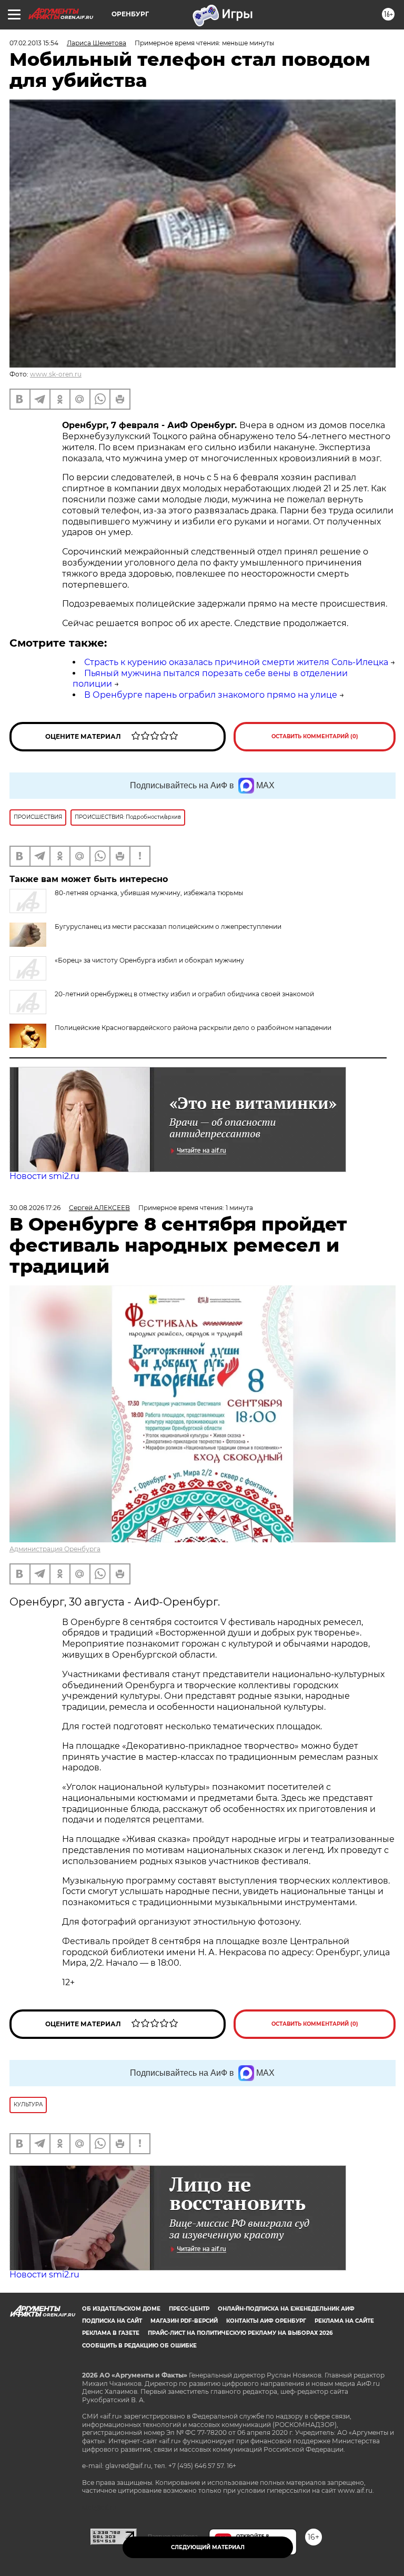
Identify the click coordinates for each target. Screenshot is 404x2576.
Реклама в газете (111, 2333)
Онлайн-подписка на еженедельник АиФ (286, 2309)
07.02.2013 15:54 (34, 43)
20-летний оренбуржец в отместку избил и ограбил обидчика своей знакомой (184, 994)
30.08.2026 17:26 (35, 1208)
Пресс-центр (189, 2309)
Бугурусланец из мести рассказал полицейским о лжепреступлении (168, 927)
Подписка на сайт (112, 2321)
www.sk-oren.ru (56, 374)
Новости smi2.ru (44, 1176)
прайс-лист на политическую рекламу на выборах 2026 (240, 2333)
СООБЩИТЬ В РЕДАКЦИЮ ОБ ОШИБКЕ (139, 2346)
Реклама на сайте (344, 2321)
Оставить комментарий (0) (315, 736)
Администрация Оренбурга (55, 1549)
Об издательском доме (121, 2309)
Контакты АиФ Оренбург (266, 2321)
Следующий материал (208, 2547)
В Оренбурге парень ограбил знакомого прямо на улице (211, 695)
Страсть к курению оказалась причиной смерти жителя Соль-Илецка (236, 662)
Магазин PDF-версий (184, 2321)
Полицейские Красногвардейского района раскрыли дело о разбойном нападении (193, 1028)
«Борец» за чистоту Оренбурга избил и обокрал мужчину (149, 960)
